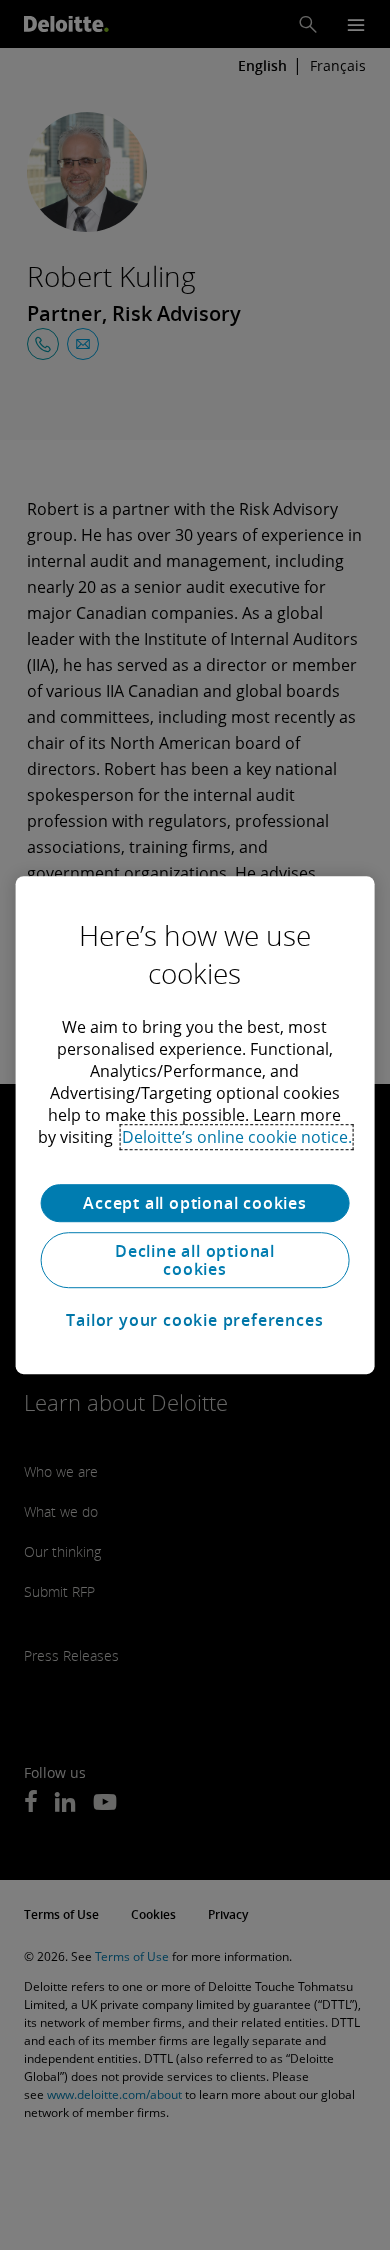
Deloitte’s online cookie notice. (237, 1137)
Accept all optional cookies (195, 1203)
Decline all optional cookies (195, 1260)
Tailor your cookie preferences (194, 1320)
